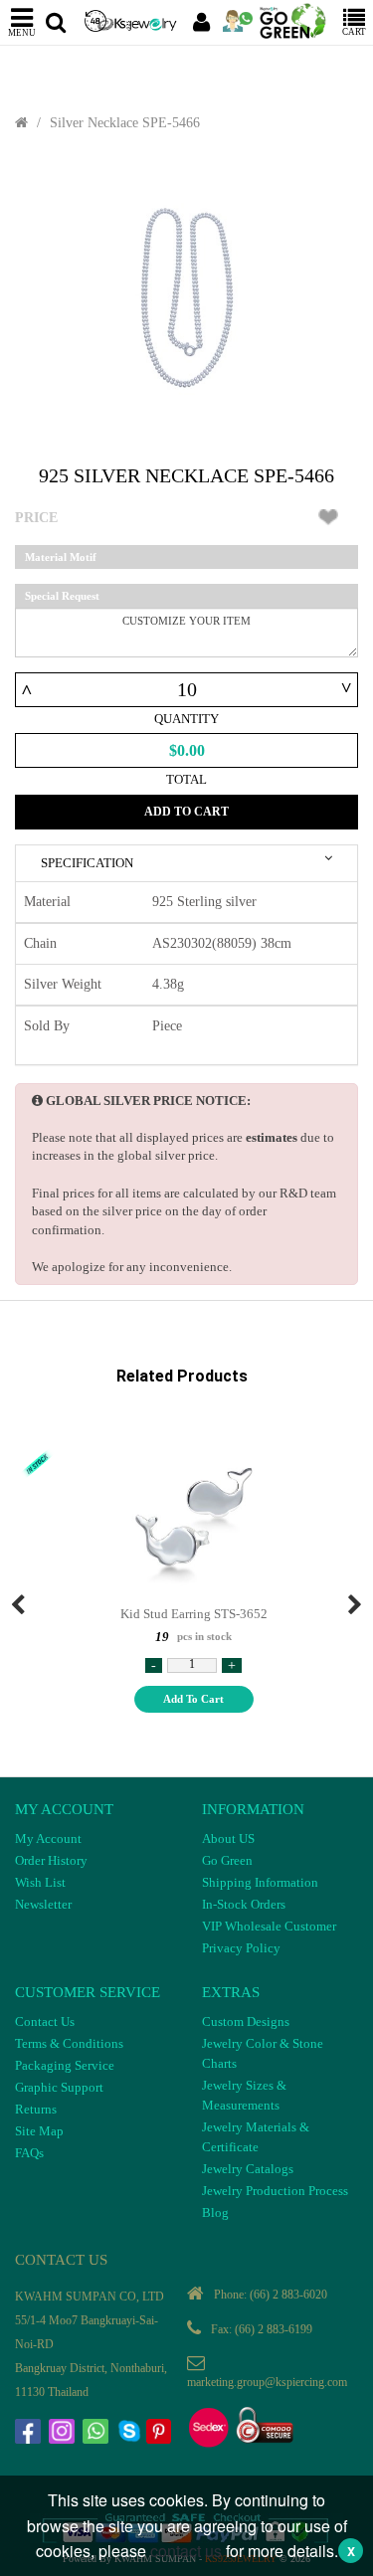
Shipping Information (260, 1882)
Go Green (227, 1860)
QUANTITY (186, 719)
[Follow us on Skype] (131, 2434)
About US (228, 1839)
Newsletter (43, 1904)
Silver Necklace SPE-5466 (125, 123)
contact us (186, 2551)
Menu (22, 32)
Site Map (39, 2131)
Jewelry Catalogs (248, 2169)
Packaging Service (65, 2065)
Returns (36, 2109)
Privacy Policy (241, 1948)
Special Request (62, 596)
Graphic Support (59, 2087)
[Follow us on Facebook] (30, 2434)
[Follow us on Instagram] (64, 2434)
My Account (48, 1839)
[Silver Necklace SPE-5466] (186, 298)
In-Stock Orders (244, 1904)
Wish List (40, 1882)
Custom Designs (246, 2022)
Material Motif (61, 557)
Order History (51, 1860)
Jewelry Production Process (275, 2191)
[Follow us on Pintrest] (161, 2434)
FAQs (29, 2153)
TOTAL (186, 779)
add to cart (193, 1699)
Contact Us (45, 2022)
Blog (215, 2212)
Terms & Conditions (69, 2043)
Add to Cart (186, 812)
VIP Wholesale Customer (269, 1926)
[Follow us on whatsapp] (97, 2434)
